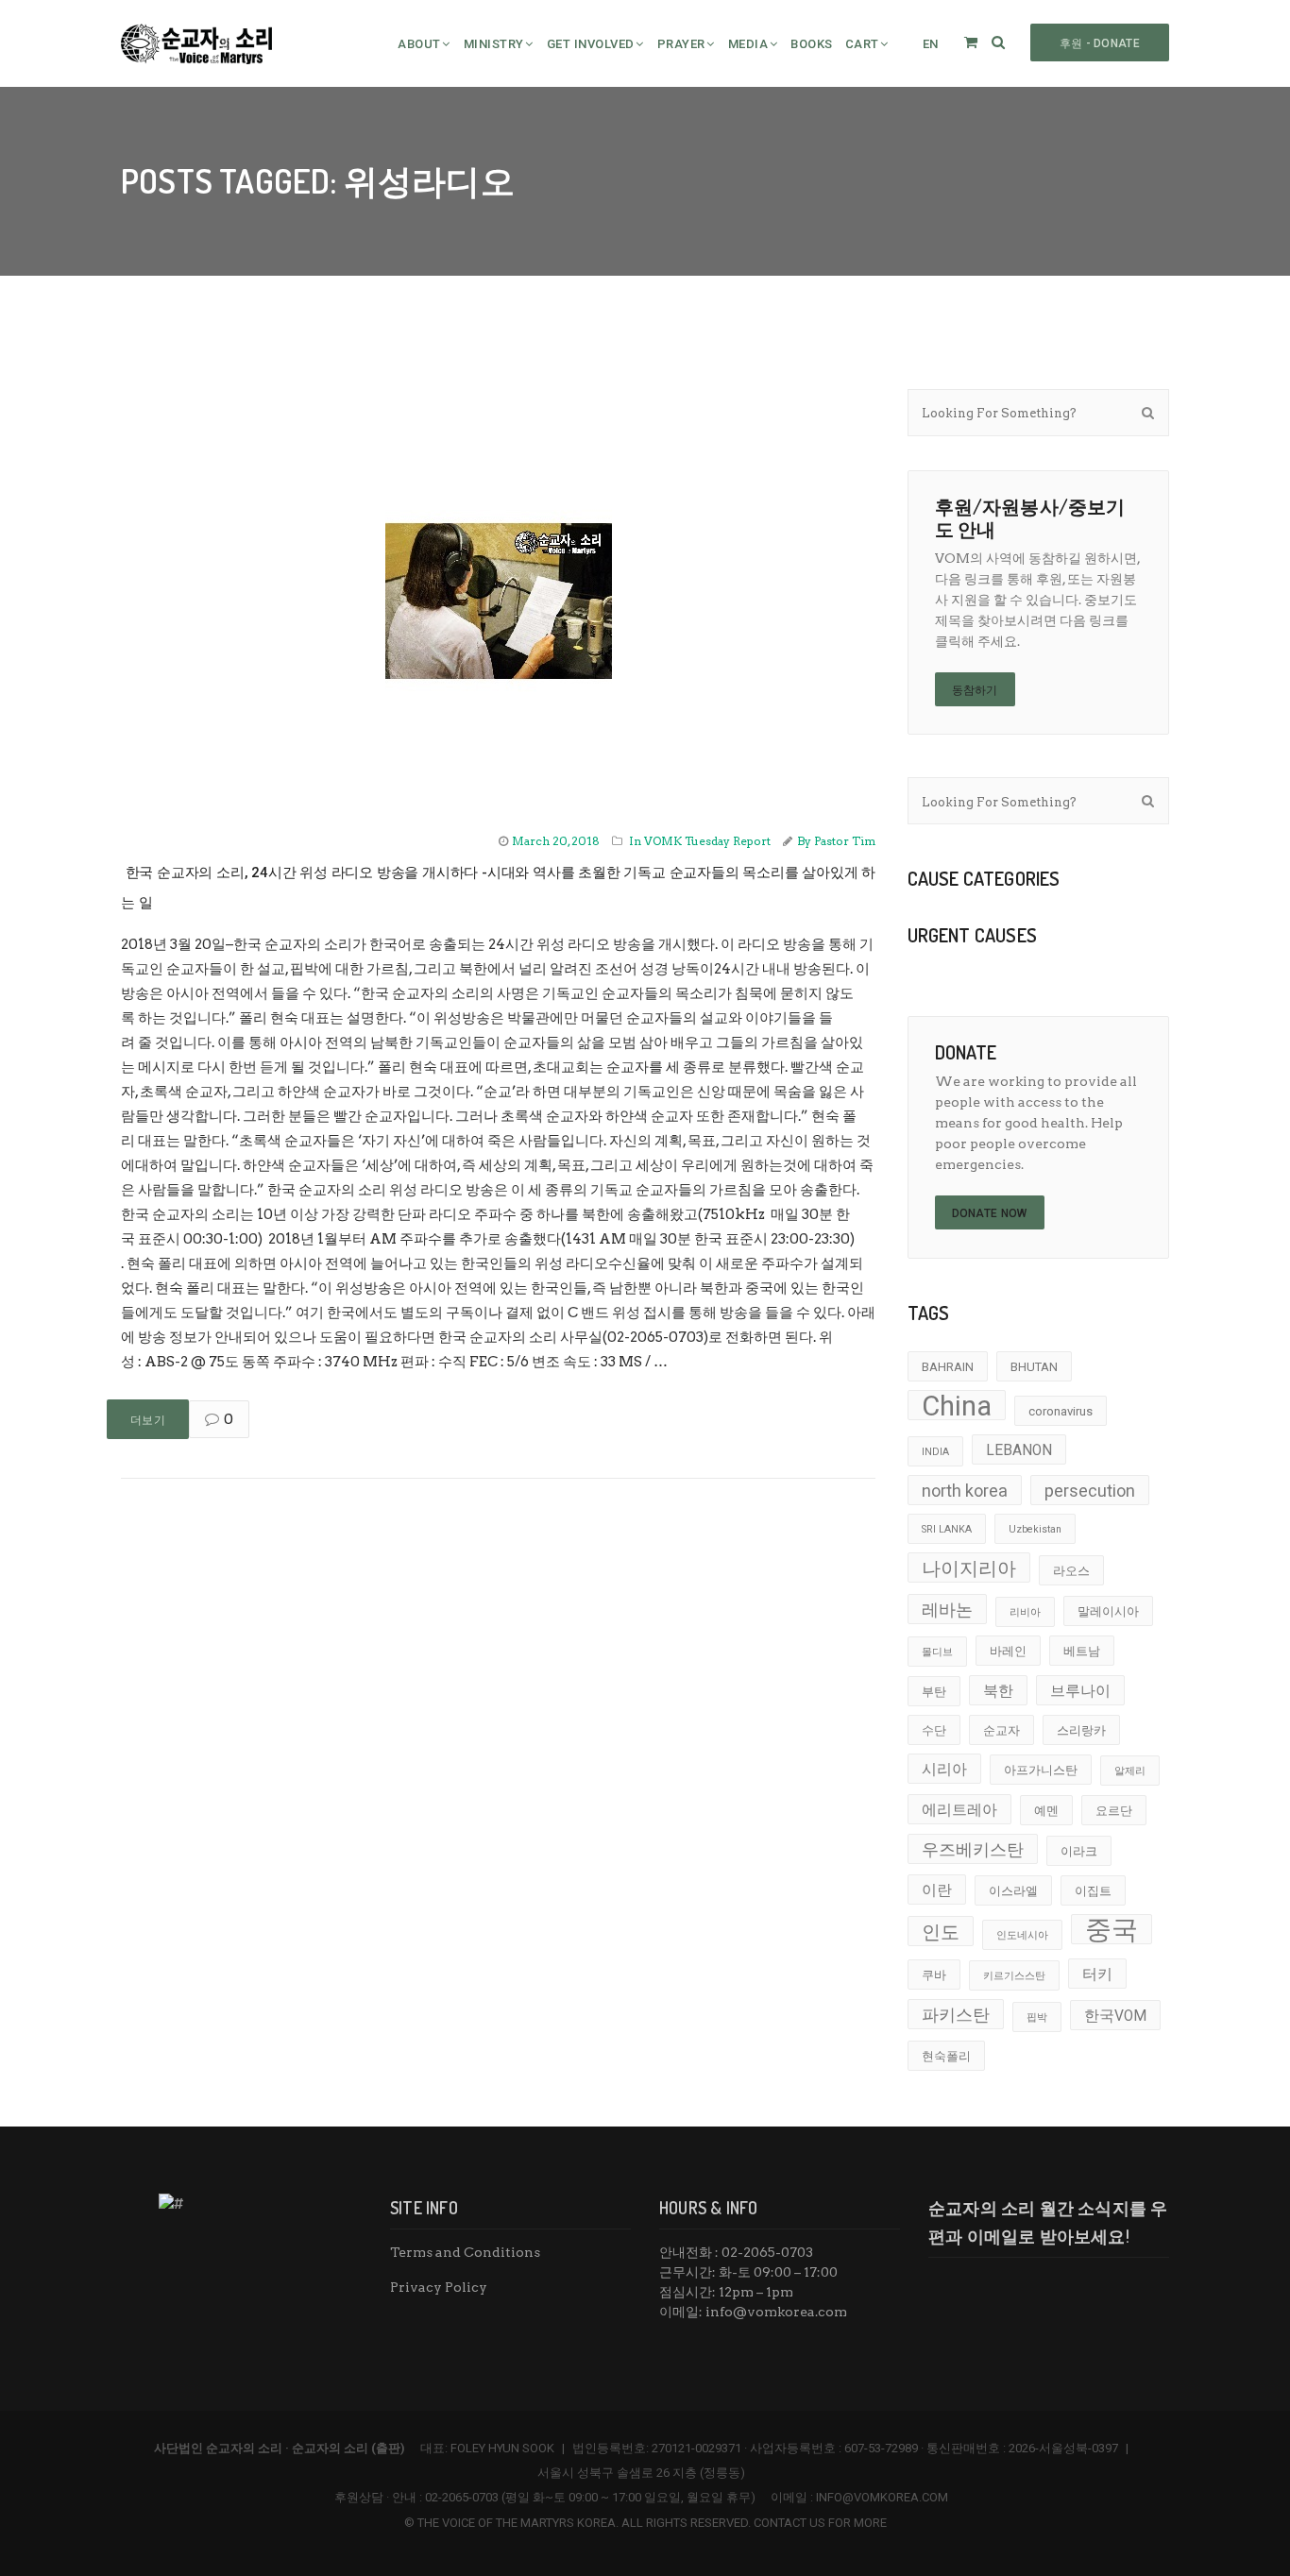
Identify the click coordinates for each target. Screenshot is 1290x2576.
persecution (1090, 1491)
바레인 (1008, 1651)
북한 (998, 1691)
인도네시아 (1022, 1935)
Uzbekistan (1035, 1529)
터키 (1097, 1974)
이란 (937, 1890)
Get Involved (591, 44)
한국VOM (1115, 2016)
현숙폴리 (946, 2056)
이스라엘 (1013, 1891)
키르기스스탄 (1014, 1976)
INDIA (935, 1452)
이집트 (1093, 1891)
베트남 (1082, 1651)
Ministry (494, 44)
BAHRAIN (948, 1367)
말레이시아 (1108, 1611)
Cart (862, 44)
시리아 (944, 1770)
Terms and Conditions (465, 2252)
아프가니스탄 (1041, 1770)
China (957, 1405)
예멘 (1046, 1811)
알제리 (1130, 1771)
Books (812, 44)
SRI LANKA (947, 1529)
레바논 (947, 1610)
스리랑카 (1081, 1730)
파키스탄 (956, 2015)
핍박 (1037, 2017)
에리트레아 (959, 1810)
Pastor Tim (845, 841)
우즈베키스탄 (973, 1849)
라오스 (1071, 1571)
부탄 (934, 1692)
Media (748, 44)
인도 (941, 1932)
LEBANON (1019, 1450)
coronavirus (1061, 1411)
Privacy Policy (439, 2287)
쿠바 (934, 1975)
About (419, 44)
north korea (965, 1491)
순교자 (1001, 1730)
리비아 (1025, 1612)
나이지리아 (969, 1568)
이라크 (1079, 1851)
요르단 (1114, 1811)
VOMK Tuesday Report (707, 841)
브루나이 (1080, 1691)
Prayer (681, 44)
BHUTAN (1034, 1367)
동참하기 (975, 690)
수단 (934, 1730)
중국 (1112, 1929)
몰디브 (937, 1652)
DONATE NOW (990, 1213)
